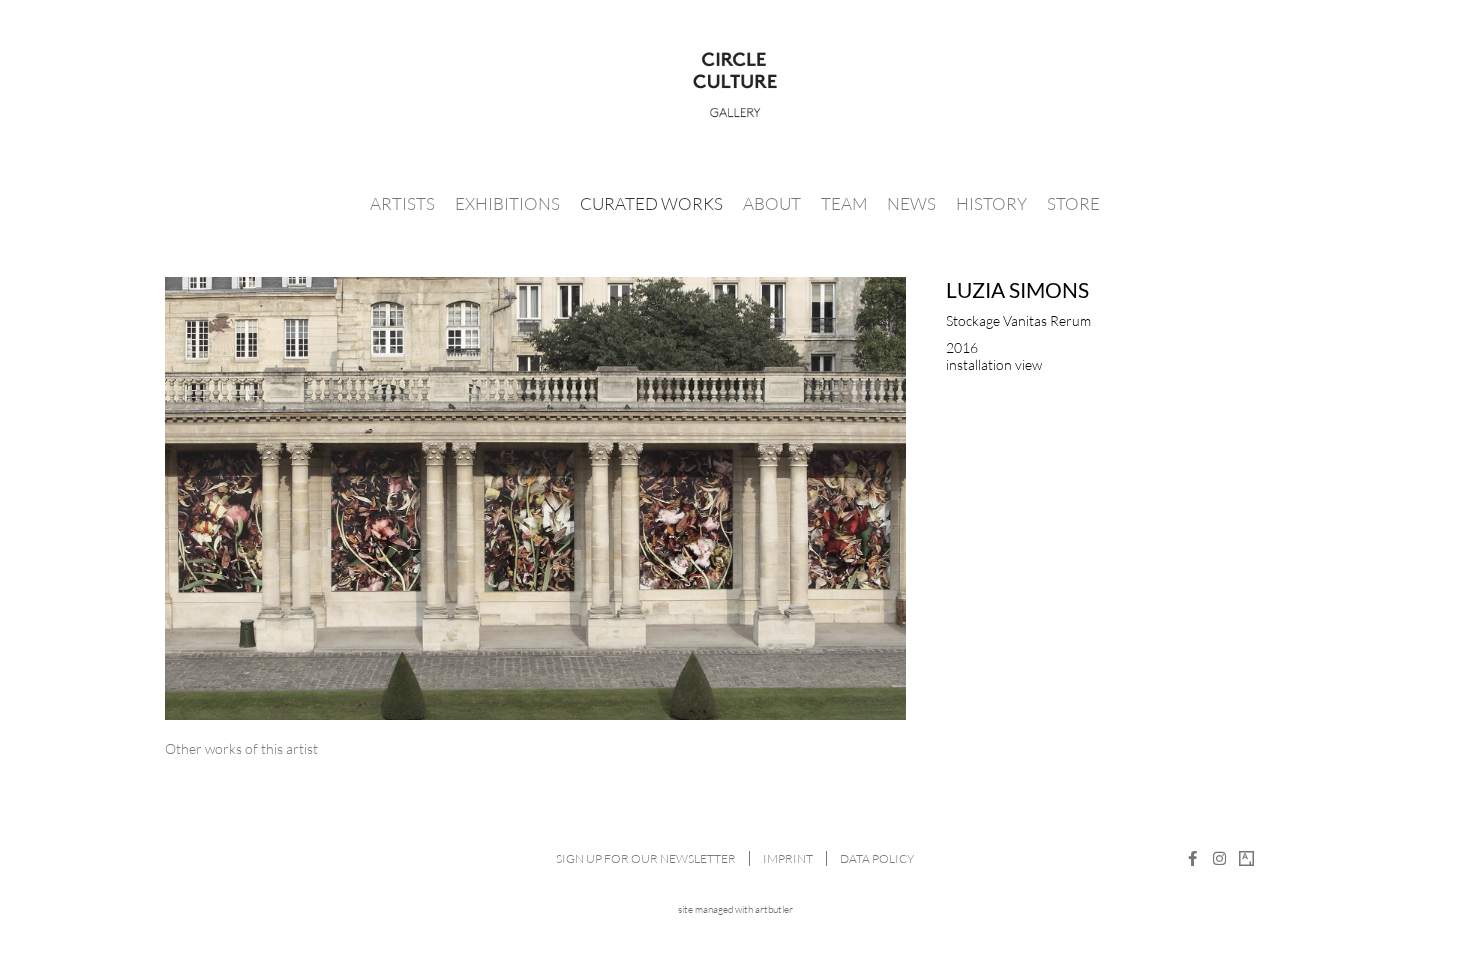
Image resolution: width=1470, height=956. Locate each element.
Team (844, 203)
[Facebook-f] (1192, 858)
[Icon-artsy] (1246, 858)
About (772, 203)
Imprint (788, 858)
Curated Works (651, 203)
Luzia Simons (1017, 289)
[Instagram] (1219, 858)
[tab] (241, 748)
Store (1073, 203)
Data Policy (877, 858)
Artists (402, 203)
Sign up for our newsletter (646, 858)
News (911, 203)
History (991, 203)
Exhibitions (507, 203)
